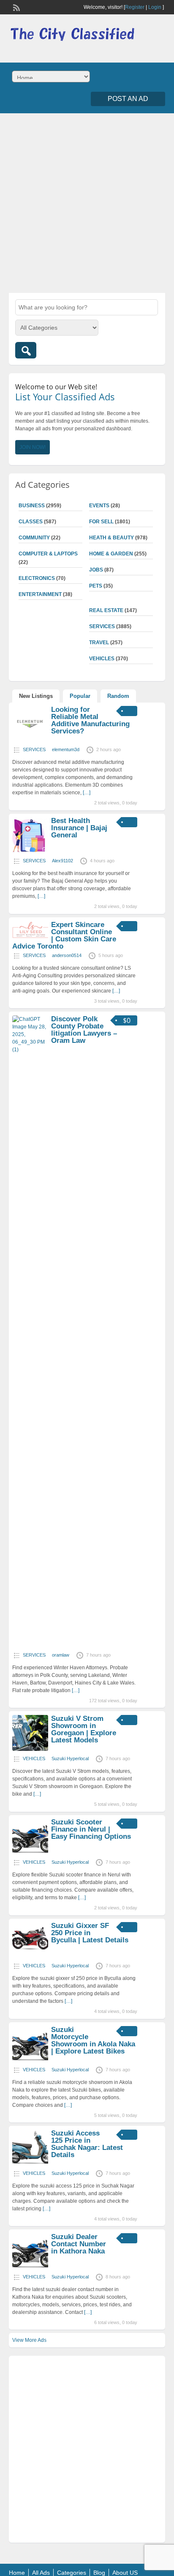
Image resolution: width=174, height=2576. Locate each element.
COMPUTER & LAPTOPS (48, 554)
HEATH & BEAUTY (111, 538)
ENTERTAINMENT (40, 594)
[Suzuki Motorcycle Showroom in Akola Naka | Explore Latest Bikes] (30, 2060)
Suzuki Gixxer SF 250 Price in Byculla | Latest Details (90, 1933)
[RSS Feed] (16, 7)
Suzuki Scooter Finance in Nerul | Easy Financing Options (91, 1829)
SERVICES (102, 626)
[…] (87, 793)
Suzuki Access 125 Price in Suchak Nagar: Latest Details (87, 2144)
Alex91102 (63, 861)
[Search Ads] (26, 350)
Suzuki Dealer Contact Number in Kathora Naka (79, 2244)
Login (155, 7)
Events (99, 506)
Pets (96, 586)
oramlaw (61, 1655)
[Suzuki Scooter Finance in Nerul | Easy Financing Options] (30, 1853)
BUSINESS (32, 506)
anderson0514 (67, 955)
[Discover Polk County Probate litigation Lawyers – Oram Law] (30, 1050)
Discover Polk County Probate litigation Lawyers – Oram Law (84, 1030)
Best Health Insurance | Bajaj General (79, 828)
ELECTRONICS (37, 578)
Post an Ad (128, 99)
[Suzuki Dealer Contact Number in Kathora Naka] (30, 2267)
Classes (31, 522)
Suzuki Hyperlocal (70, 1758)
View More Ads (29, 2340)
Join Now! (33, 447)
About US (125, 2573)
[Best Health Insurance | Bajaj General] (30, 851)
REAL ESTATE (106, 610)
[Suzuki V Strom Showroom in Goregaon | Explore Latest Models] (30, 1749)
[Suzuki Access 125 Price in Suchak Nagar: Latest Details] (30, 2164)
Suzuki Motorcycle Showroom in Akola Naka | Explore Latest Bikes (93, 2040)
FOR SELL (101, 522)
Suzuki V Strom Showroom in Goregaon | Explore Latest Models (84, 1729)
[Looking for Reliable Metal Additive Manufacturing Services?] (30, 740)
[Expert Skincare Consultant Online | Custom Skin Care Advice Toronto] (30, 937)
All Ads (41, 2573)
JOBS (96, 570)
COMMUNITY (34, 538)
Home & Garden (111, 554)
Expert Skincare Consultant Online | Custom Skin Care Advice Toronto (64, 935)
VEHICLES (102, 659)
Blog (99, 2573)
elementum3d (66, 749)
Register (135, 7)
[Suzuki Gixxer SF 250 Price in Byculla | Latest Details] (30, 1956)
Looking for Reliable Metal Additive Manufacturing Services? (90, 720)
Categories (72, 2573)
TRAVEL (99, 643)
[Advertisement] (87, 202)
